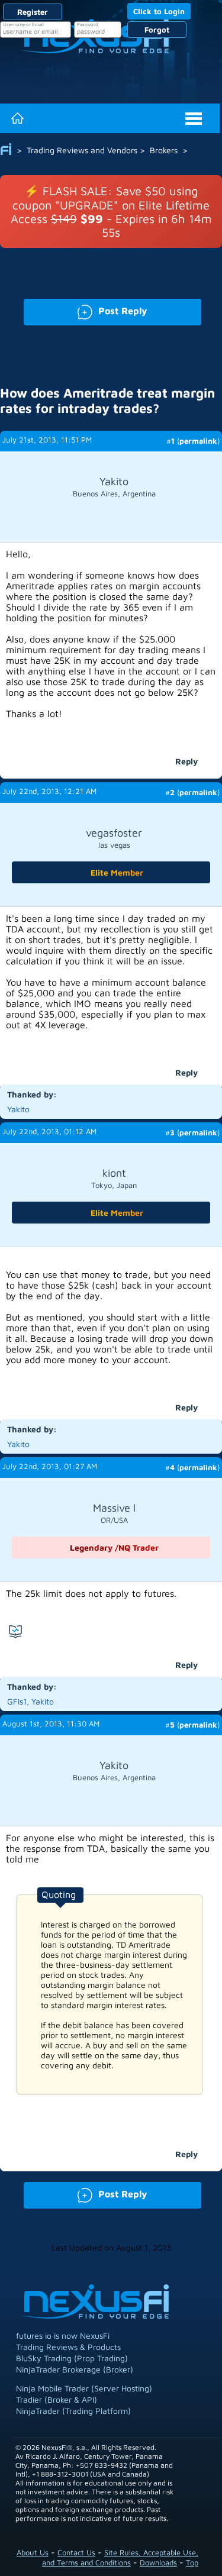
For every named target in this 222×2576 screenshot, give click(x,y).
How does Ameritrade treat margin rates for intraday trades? (107, 401)
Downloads (158, 2562)
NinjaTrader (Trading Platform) (73, 2411)
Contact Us (76, 2552)
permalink (198, 441)
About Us (33, 2552)
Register (33, 12)
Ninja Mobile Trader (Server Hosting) (84, 2388)
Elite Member (117, 872)
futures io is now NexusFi (63, 2335)
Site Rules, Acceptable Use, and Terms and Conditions (120, 2557)
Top (192, 2562)
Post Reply (86, 310)
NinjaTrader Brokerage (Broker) (75, 2369)
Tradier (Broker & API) (57, 2399)
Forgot (157, 30)
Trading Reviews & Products (68, 2347)
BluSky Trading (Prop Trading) (72, 2358)
